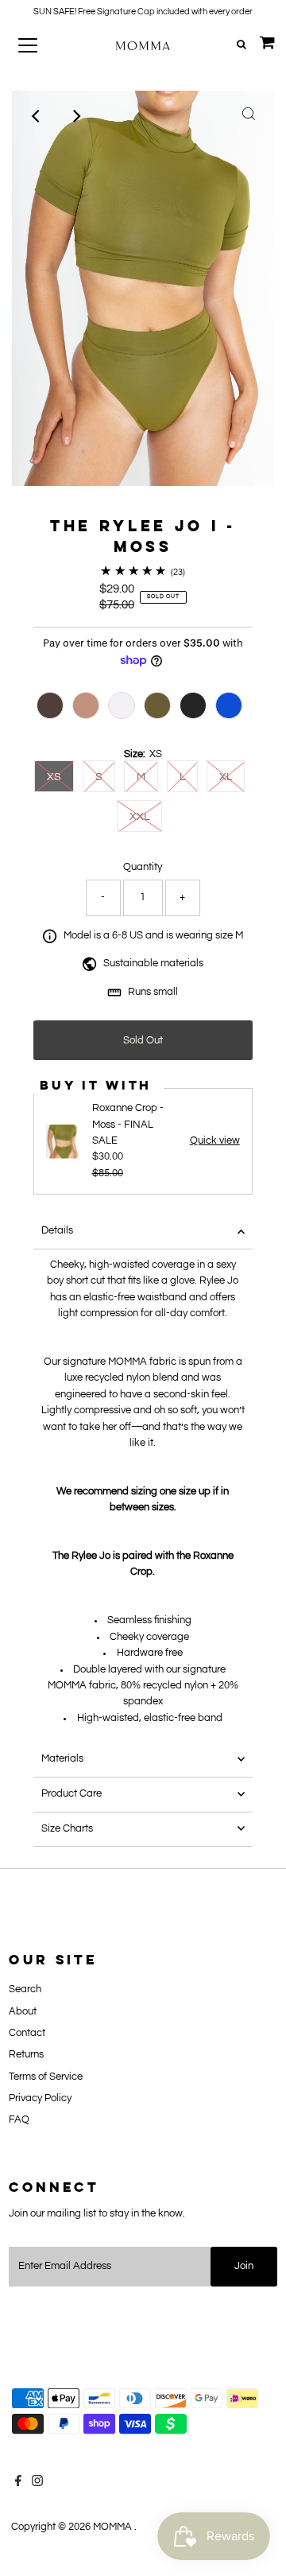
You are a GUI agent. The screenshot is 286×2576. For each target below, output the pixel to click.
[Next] (76, 116)
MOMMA (114, 2527)
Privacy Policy (40, 2098)
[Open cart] (267, 45)
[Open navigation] (39, 45)
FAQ (19, 2120)
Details (57, 1231)
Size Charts (67, 1829)
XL (226, 777)
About (23, 2012)
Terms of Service (46, 2077)
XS (54, 777)
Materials (62, 1759)
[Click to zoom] (249, 116)
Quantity (143, 867)
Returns (26, 2055)
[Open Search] (242, 45)
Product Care (71, 1794)
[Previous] (37, 116)
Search (25, 1989)
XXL (139, 817)
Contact (27, 2033)
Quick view (215, 1141)
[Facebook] (18, 2484)
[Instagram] (37, 2484)
